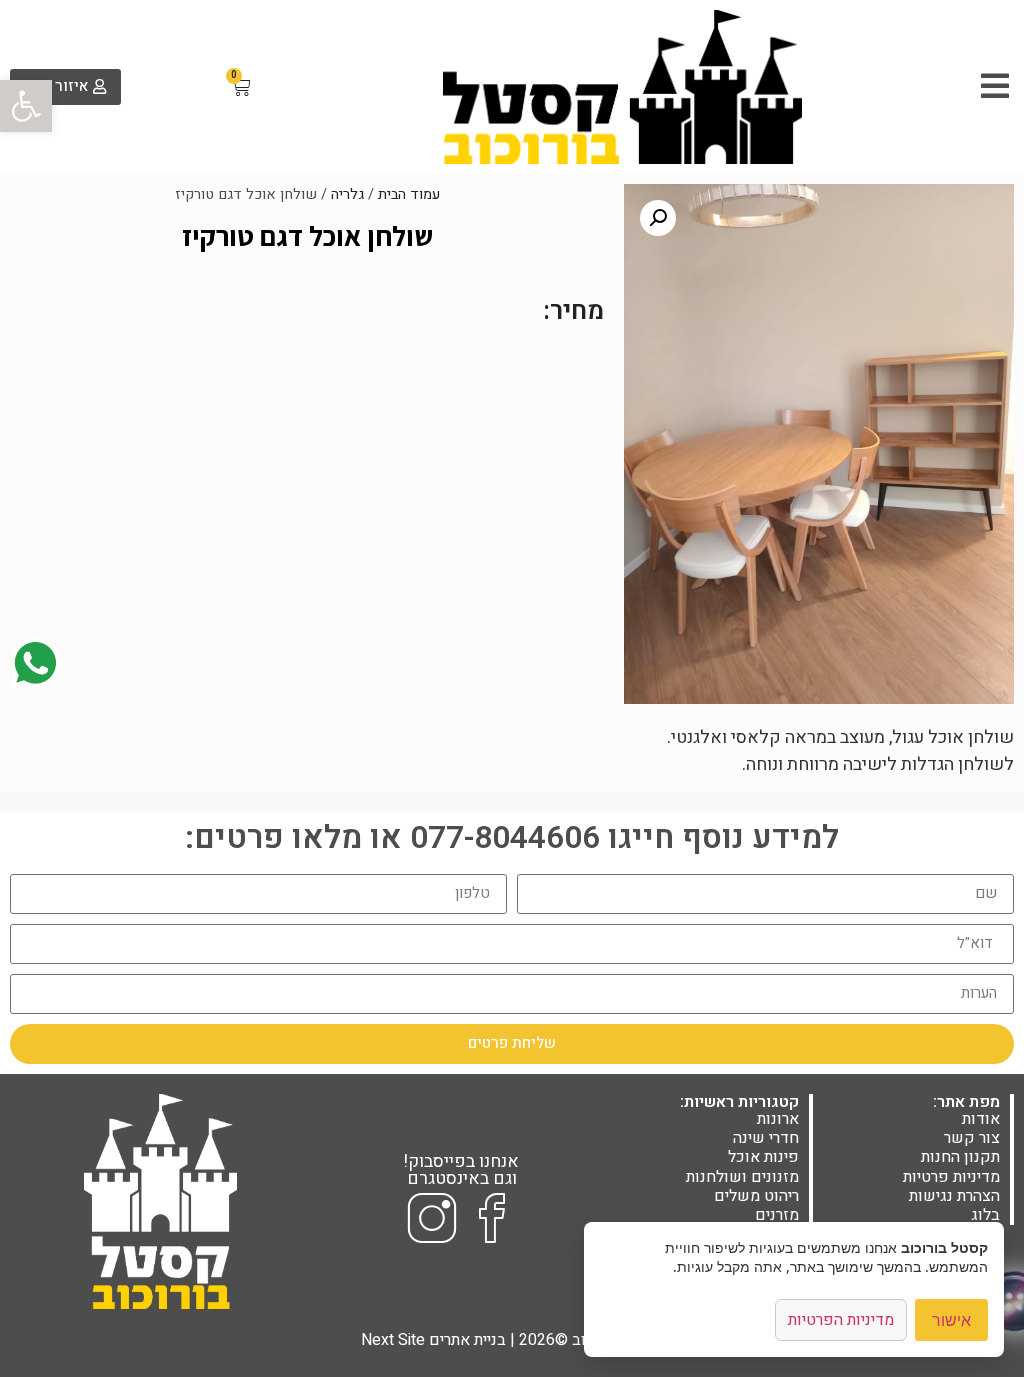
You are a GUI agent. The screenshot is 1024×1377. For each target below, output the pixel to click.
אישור (951, 1320)
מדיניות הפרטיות (841, 1320)
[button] (26, 106)
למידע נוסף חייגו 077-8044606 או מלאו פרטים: (512, 837)
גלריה (347, 194)
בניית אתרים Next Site (433, 1340)
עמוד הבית (409, 194)
